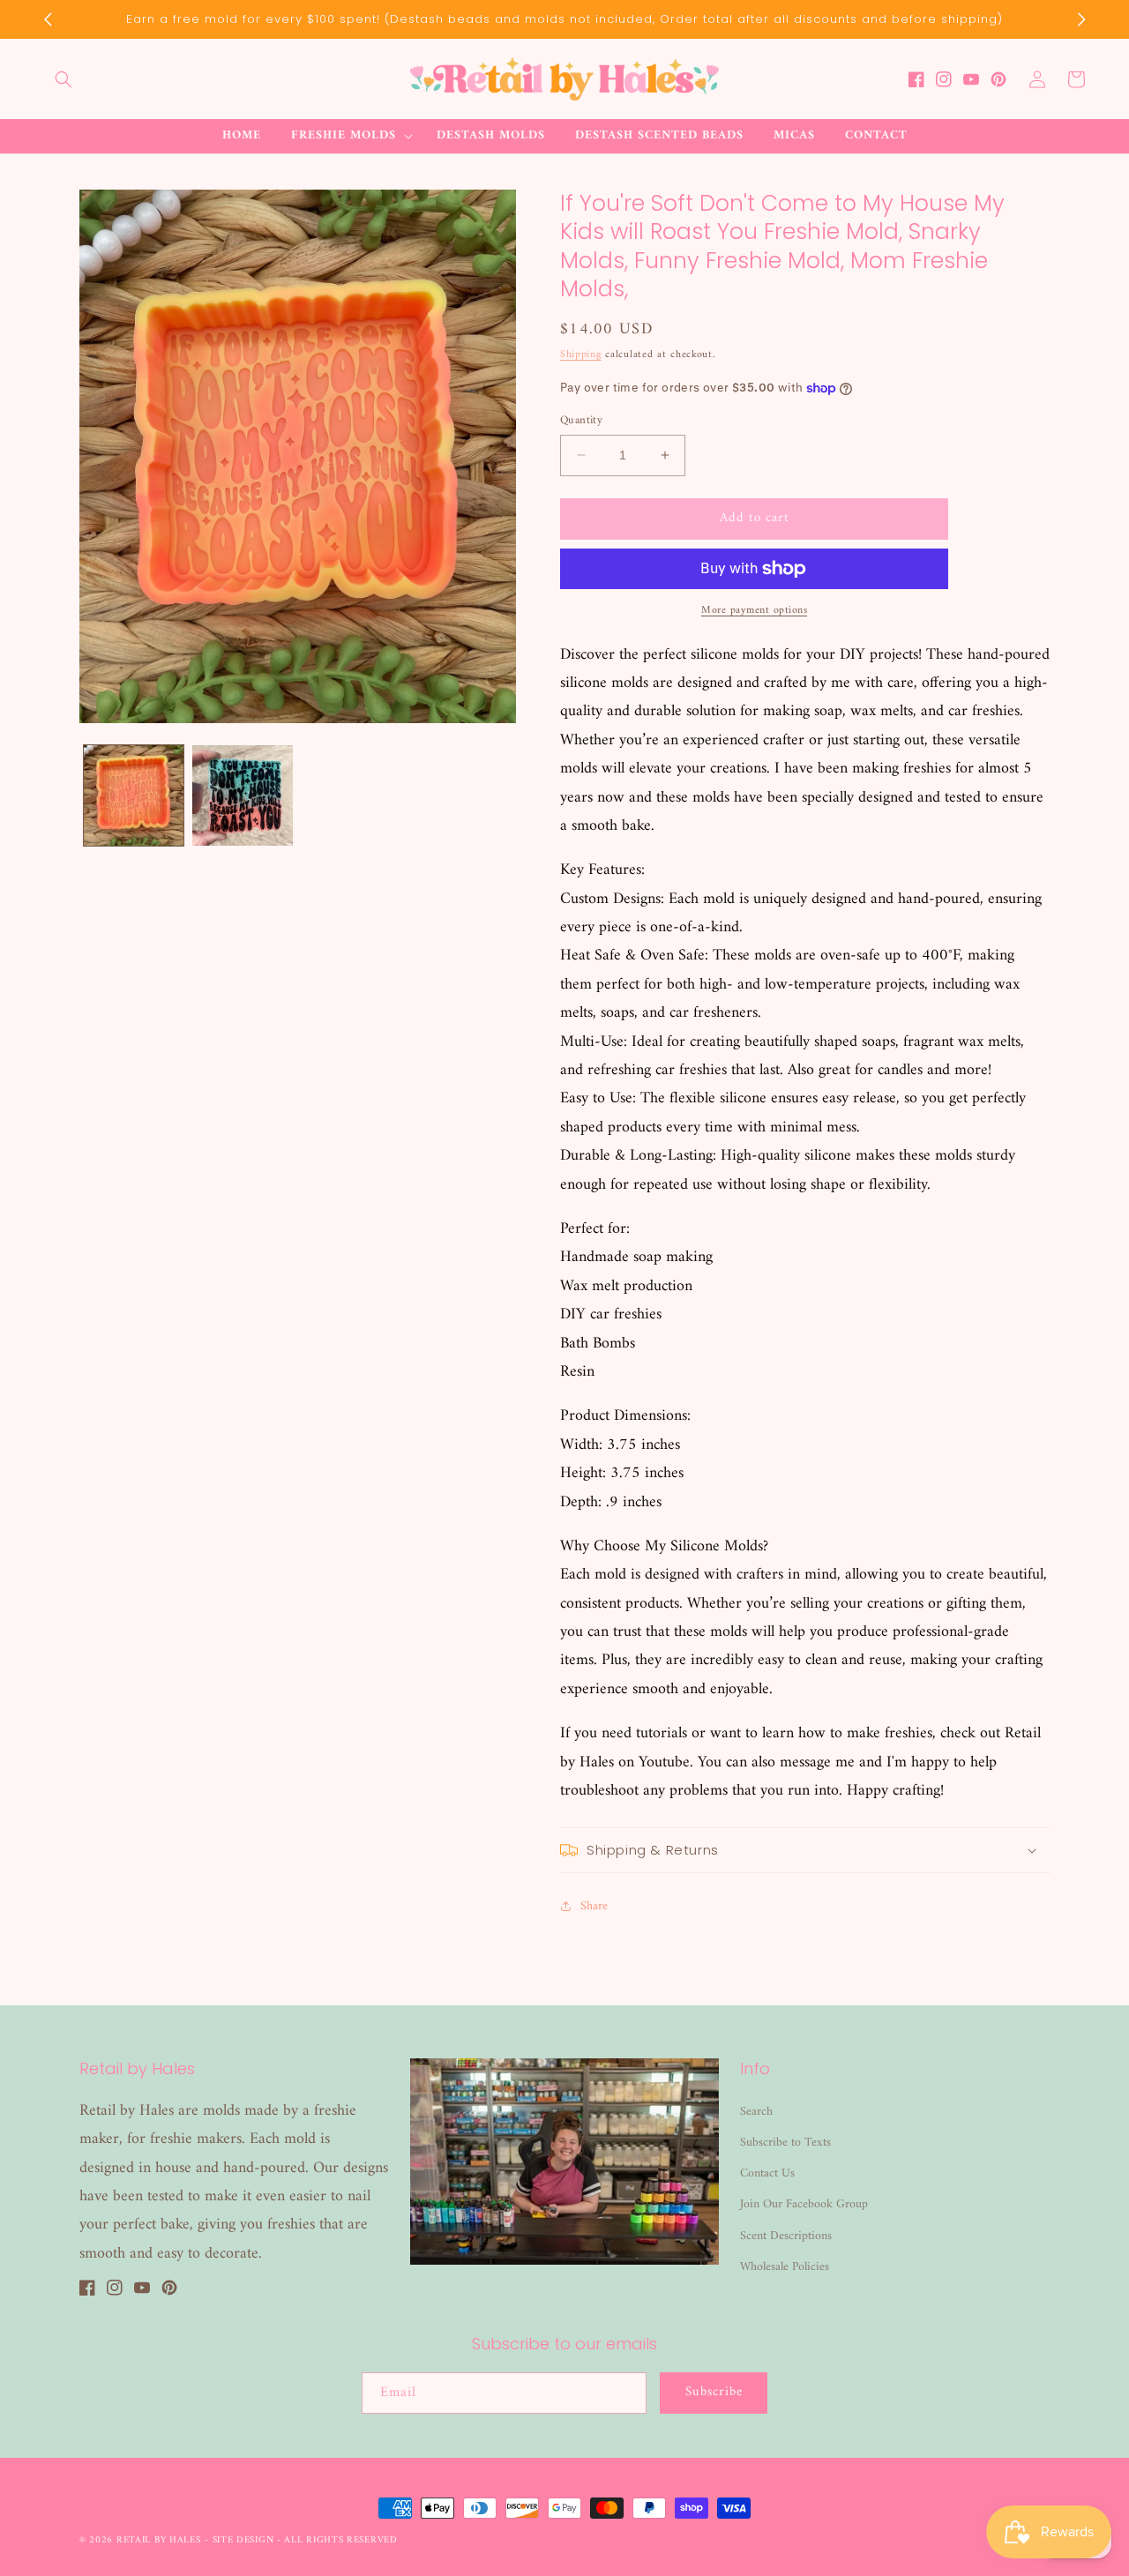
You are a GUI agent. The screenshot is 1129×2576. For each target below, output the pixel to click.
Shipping (581, 355)
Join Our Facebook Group (804, 2204)
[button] (64, 79)
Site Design (243, 2540)
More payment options (754, 611)
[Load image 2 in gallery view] (242, 795)
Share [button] (594, 1906)
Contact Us (767, 2173)
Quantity (581, 421)
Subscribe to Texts (785, 2143)
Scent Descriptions (786, 2236)
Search (756, 2112)
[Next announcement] (1081, 19)
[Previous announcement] (48, 19)
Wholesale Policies (785, 2267)
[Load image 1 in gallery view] (134, 795)
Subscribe (714, 2392)
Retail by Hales (159, 2540)
